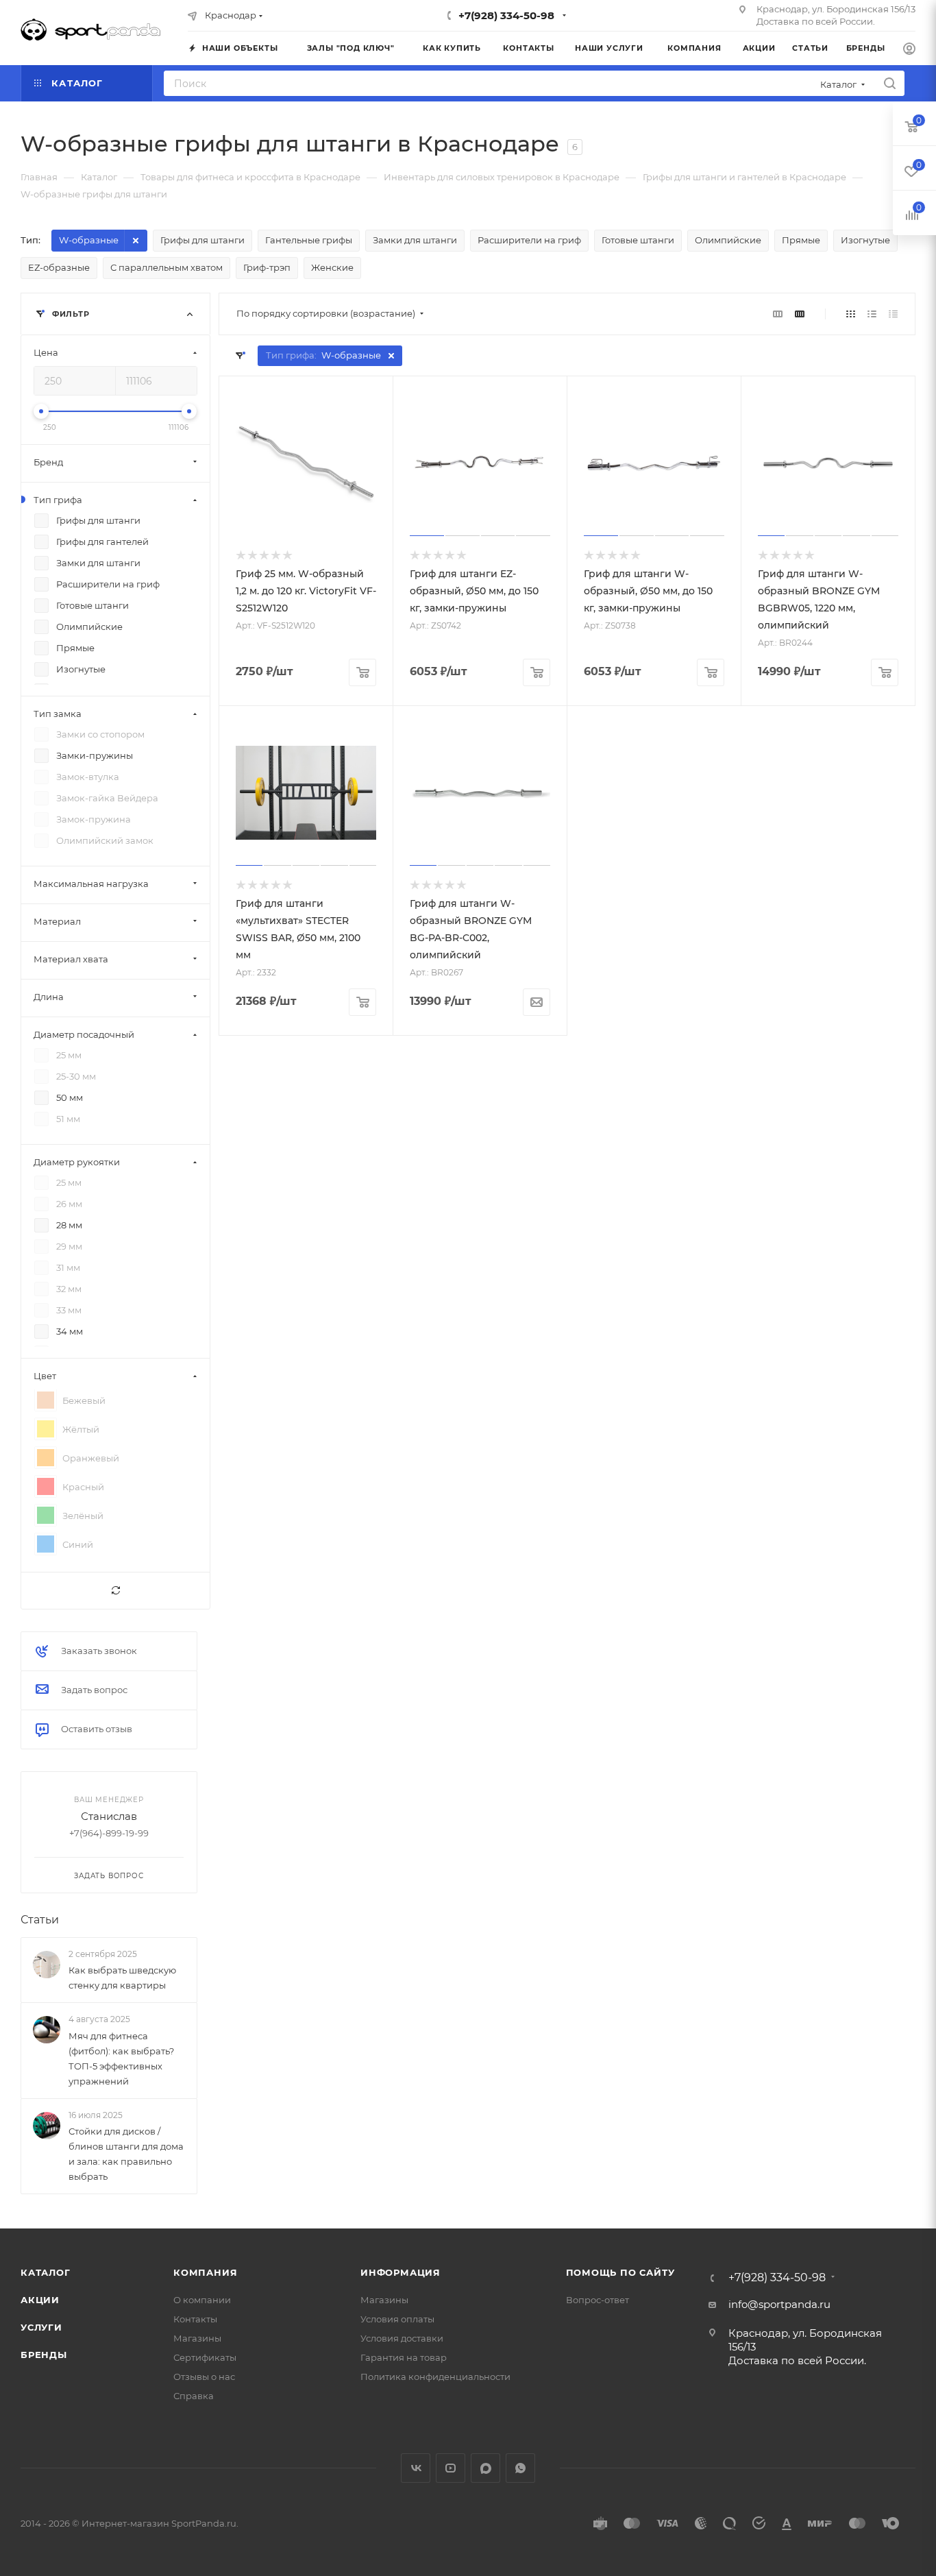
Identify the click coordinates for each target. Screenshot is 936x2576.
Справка (194, 2396)
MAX (485, 2468)
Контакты (195, 2319)
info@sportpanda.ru (779, 2304)
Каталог (46, 2272)
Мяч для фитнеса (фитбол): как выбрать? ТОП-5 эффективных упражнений (121, 2058)
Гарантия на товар (404, 2357)
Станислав (109, 1816)
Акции (40, 2300)
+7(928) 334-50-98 (506, 15)
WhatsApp (520, 2468)
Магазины (197, 2338)
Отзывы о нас (204, 2377)
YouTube (451, 2468)
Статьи (40, 1920)
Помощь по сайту (620, 2272)
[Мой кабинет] (909, 50)
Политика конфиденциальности (435, 2377)
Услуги (41, 2327)
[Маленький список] (778, 314)
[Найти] (890, 83)
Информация (401, 2272)
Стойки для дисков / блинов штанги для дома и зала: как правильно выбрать (126, 2154)
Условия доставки (402, 2338)
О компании (202, 2300)
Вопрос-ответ (598, 2300)
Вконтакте (416, 2468)
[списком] (872, 314)
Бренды (44, 2355)
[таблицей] (893, 314)
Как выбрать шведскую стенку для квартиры (122, 1978)
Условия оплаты (397, 2319)
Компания (205, 2272)
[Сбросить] (115, 1591)
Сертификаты (205, 2357)
